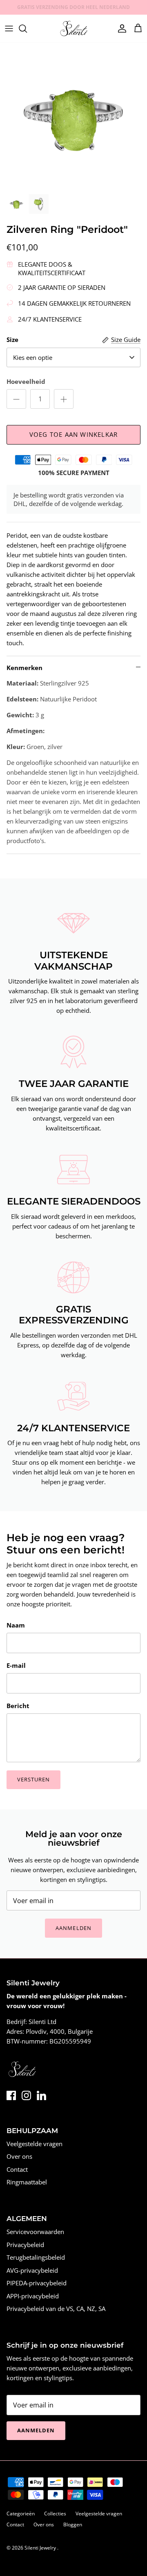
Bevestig (73, 1344)
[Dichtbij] (129, 1221)
